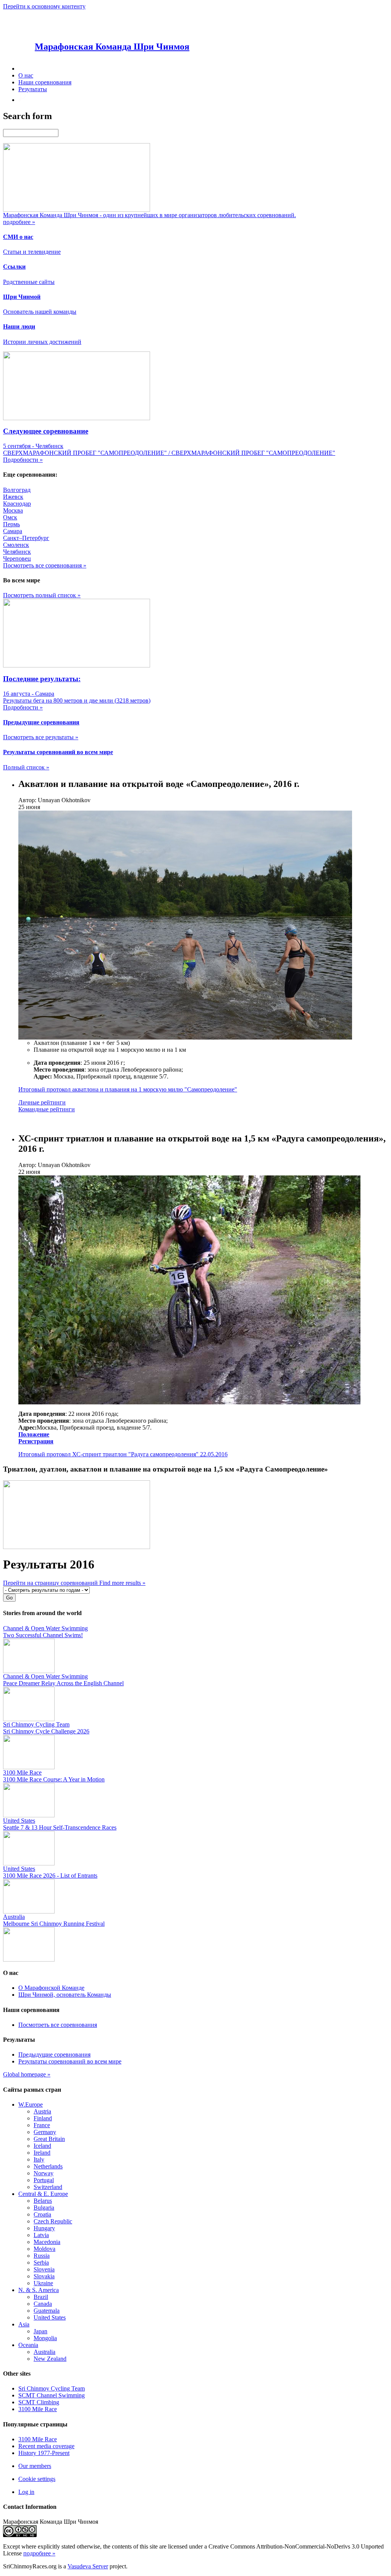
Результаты (33, 89)
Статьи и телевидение (32, 252)
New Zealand (50, 2359)
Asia (24, 2324)
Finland (43, 2118)
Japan (40, 2331)
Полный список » (26, 767)
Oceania (28, 2345)
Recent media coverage (46, 2446)
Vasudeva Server (88, 2566)
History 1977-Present (44, 2453)
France (42, 2125)
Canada (43, 2304)
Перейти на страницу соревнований (51, 1583)
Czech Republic (53, 2221)
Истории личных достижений (42, 342)
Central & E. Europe (43, 2194)
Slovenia (44, 2269)
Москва (13, 510)
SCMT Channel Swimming (52, 2395)
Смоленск (16, 545)
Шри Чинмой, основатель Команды (65, 1995)
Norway (44, 2173)
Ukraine (43, 2283)
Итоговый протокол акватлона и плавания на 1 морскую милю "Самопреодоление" (128, 1089)
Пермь (11, 524)
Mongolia (45, 2338)
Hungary (44, 2228)
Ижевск (13, 497)
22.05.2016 (214, 1454)
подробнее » (39, 2553)
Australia (44, 2352)
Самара (13, 531)
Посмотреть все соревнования (58, 2025)
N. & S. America (39, 2290)
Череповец (17, 559)
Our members (35, 2466)
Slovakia (44, 2276)
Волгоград (17, 490)
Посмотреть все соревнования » (45, 565)
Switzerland (48, 2187)
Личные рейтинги (42, 1102)
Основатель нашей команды (40, 312)
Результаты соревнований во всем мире (70, 2061)
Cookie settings (37, 2479)
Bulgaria (44, 2208)
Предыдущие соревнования (54, 2055)
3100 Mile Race (38, 2409)
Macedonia (47, 2242)
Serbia (41, 2262)
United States (50, 2317)
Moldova (44, 2249)
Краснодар (17, 504)
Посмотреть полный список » (42, 595)
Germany (45, 2132)
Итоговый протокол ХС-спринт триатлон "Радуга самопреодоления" (108, 1454)
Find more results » (122, 1583)
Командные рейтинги (47, 1109)
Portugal (44, 2180)
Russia (42, 2256)
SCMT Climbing (39, 2402)
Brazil (41, 2297)
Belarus (43, 2201)
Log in (26, 2492)
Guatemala (47, 2311)
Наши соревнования (45, 82)
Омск (10, 517)
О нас (26, 75)
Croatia (42, 2214)
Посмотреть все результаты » (41, 737)
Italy (39, 2159)
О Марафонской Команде (51, 1988)
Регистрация (36, 1441)
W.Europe (31, 2104)
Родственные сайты (29, 282)
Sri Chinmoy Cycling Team (52, 2388)
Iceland (42, 2146)
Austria (42, 2111)
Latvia (41, 2235)
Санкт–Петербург (26, 538)
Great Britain (49, 2139)
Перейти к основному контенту (44, 6)
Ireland (42, 2153)
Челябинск (17, 552)
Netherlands (48, 2166)
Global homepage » (27, 2074)
